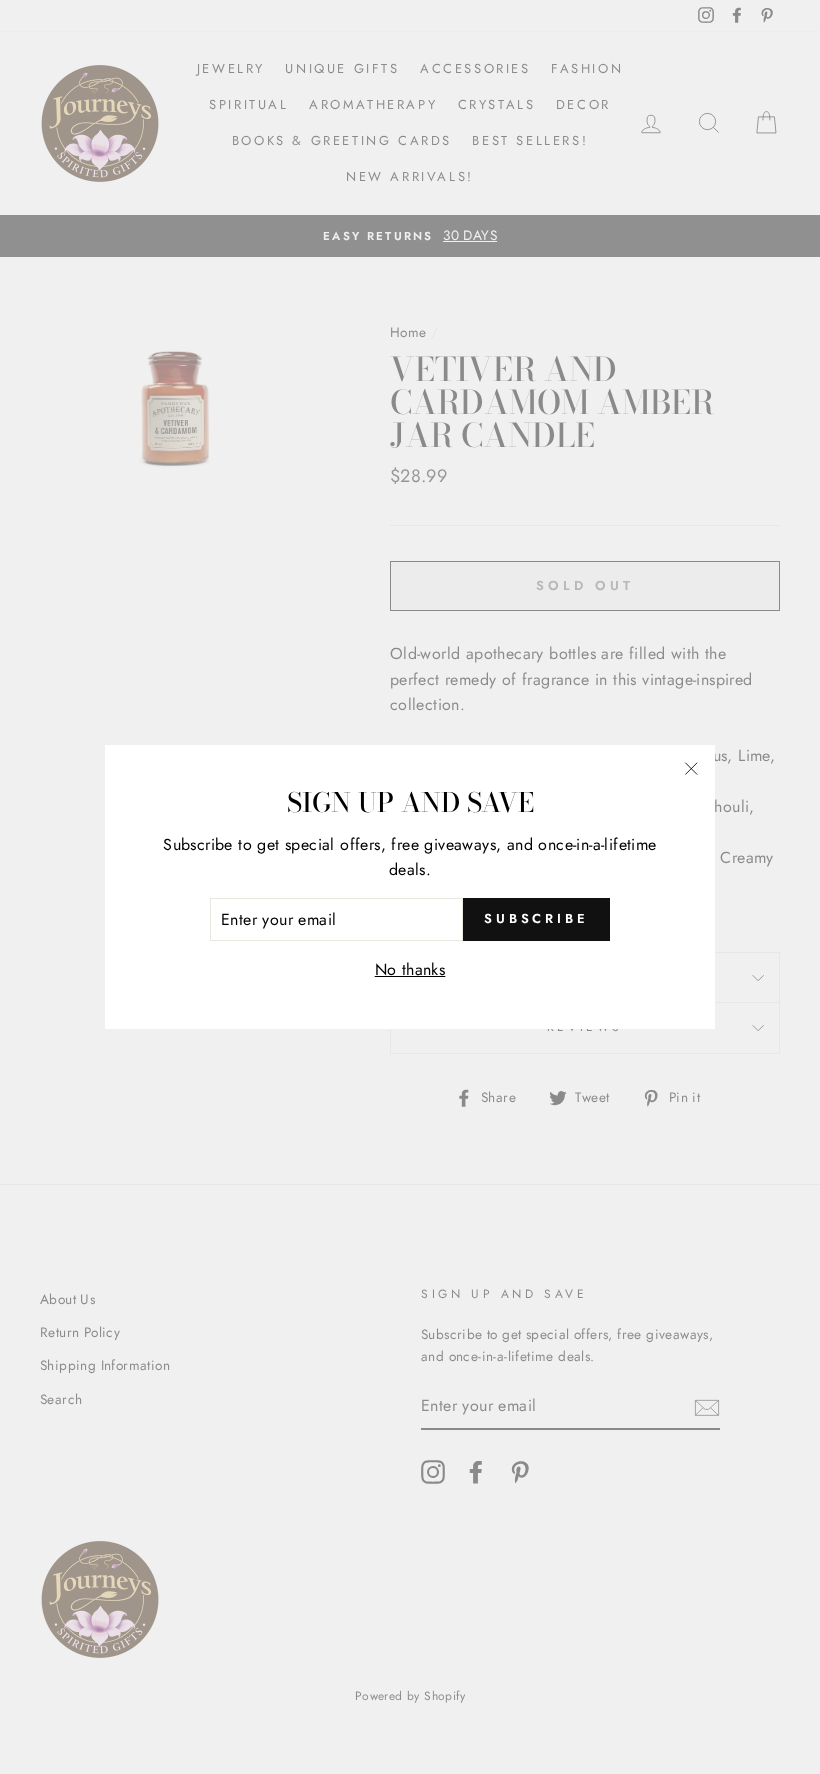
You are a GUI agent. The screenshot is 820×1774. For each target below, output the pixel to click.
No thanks (410, 969)
